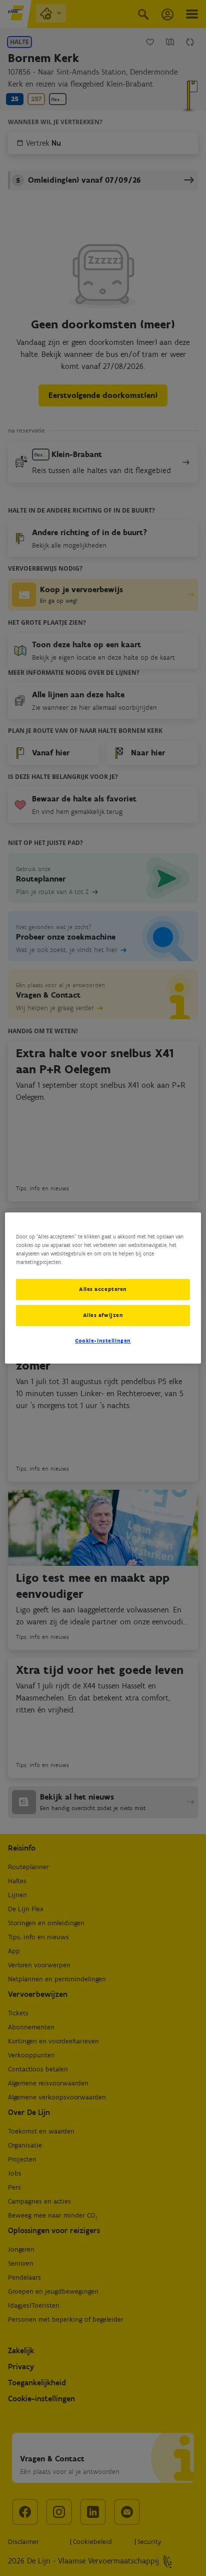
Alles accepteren (103, 1289)
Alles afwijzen (103, 1315)
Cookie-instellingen (103, 1341)
